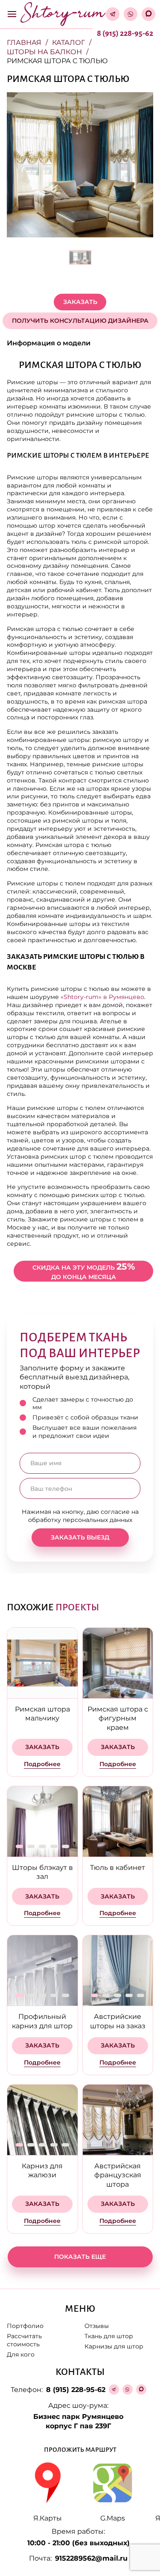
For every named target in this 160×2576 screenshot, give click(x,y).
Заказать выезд (80, 1537)
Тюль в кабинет (118, 1868)
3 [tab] (42, 1846)
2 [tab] (31, 1846)
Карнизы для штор (114, 2346)
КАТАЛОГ (68, 42)
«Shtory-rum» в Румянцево (102, 997)
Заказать (80, 302)
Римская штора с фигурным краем (118, 1718)
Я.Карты (48, 2518)
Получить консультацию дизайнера (80, 321)
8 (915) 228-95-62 (125, 33)
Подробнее (42, 1764)
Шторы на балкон (44, 52)
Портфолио (25, 2326)
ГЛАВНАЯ (24, 42)
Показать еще (80, 2257)
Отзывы (97, 2326)
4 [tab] (54, 1846)
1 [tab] (19, 1846)
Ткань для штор (109, 2336)
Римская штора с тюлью (57, 61)
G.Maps (113, 2518)
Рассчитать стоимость (24, 2340)
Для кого (21, 2354)
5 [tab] (65, 1846)
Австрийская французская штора (118, 2175)
